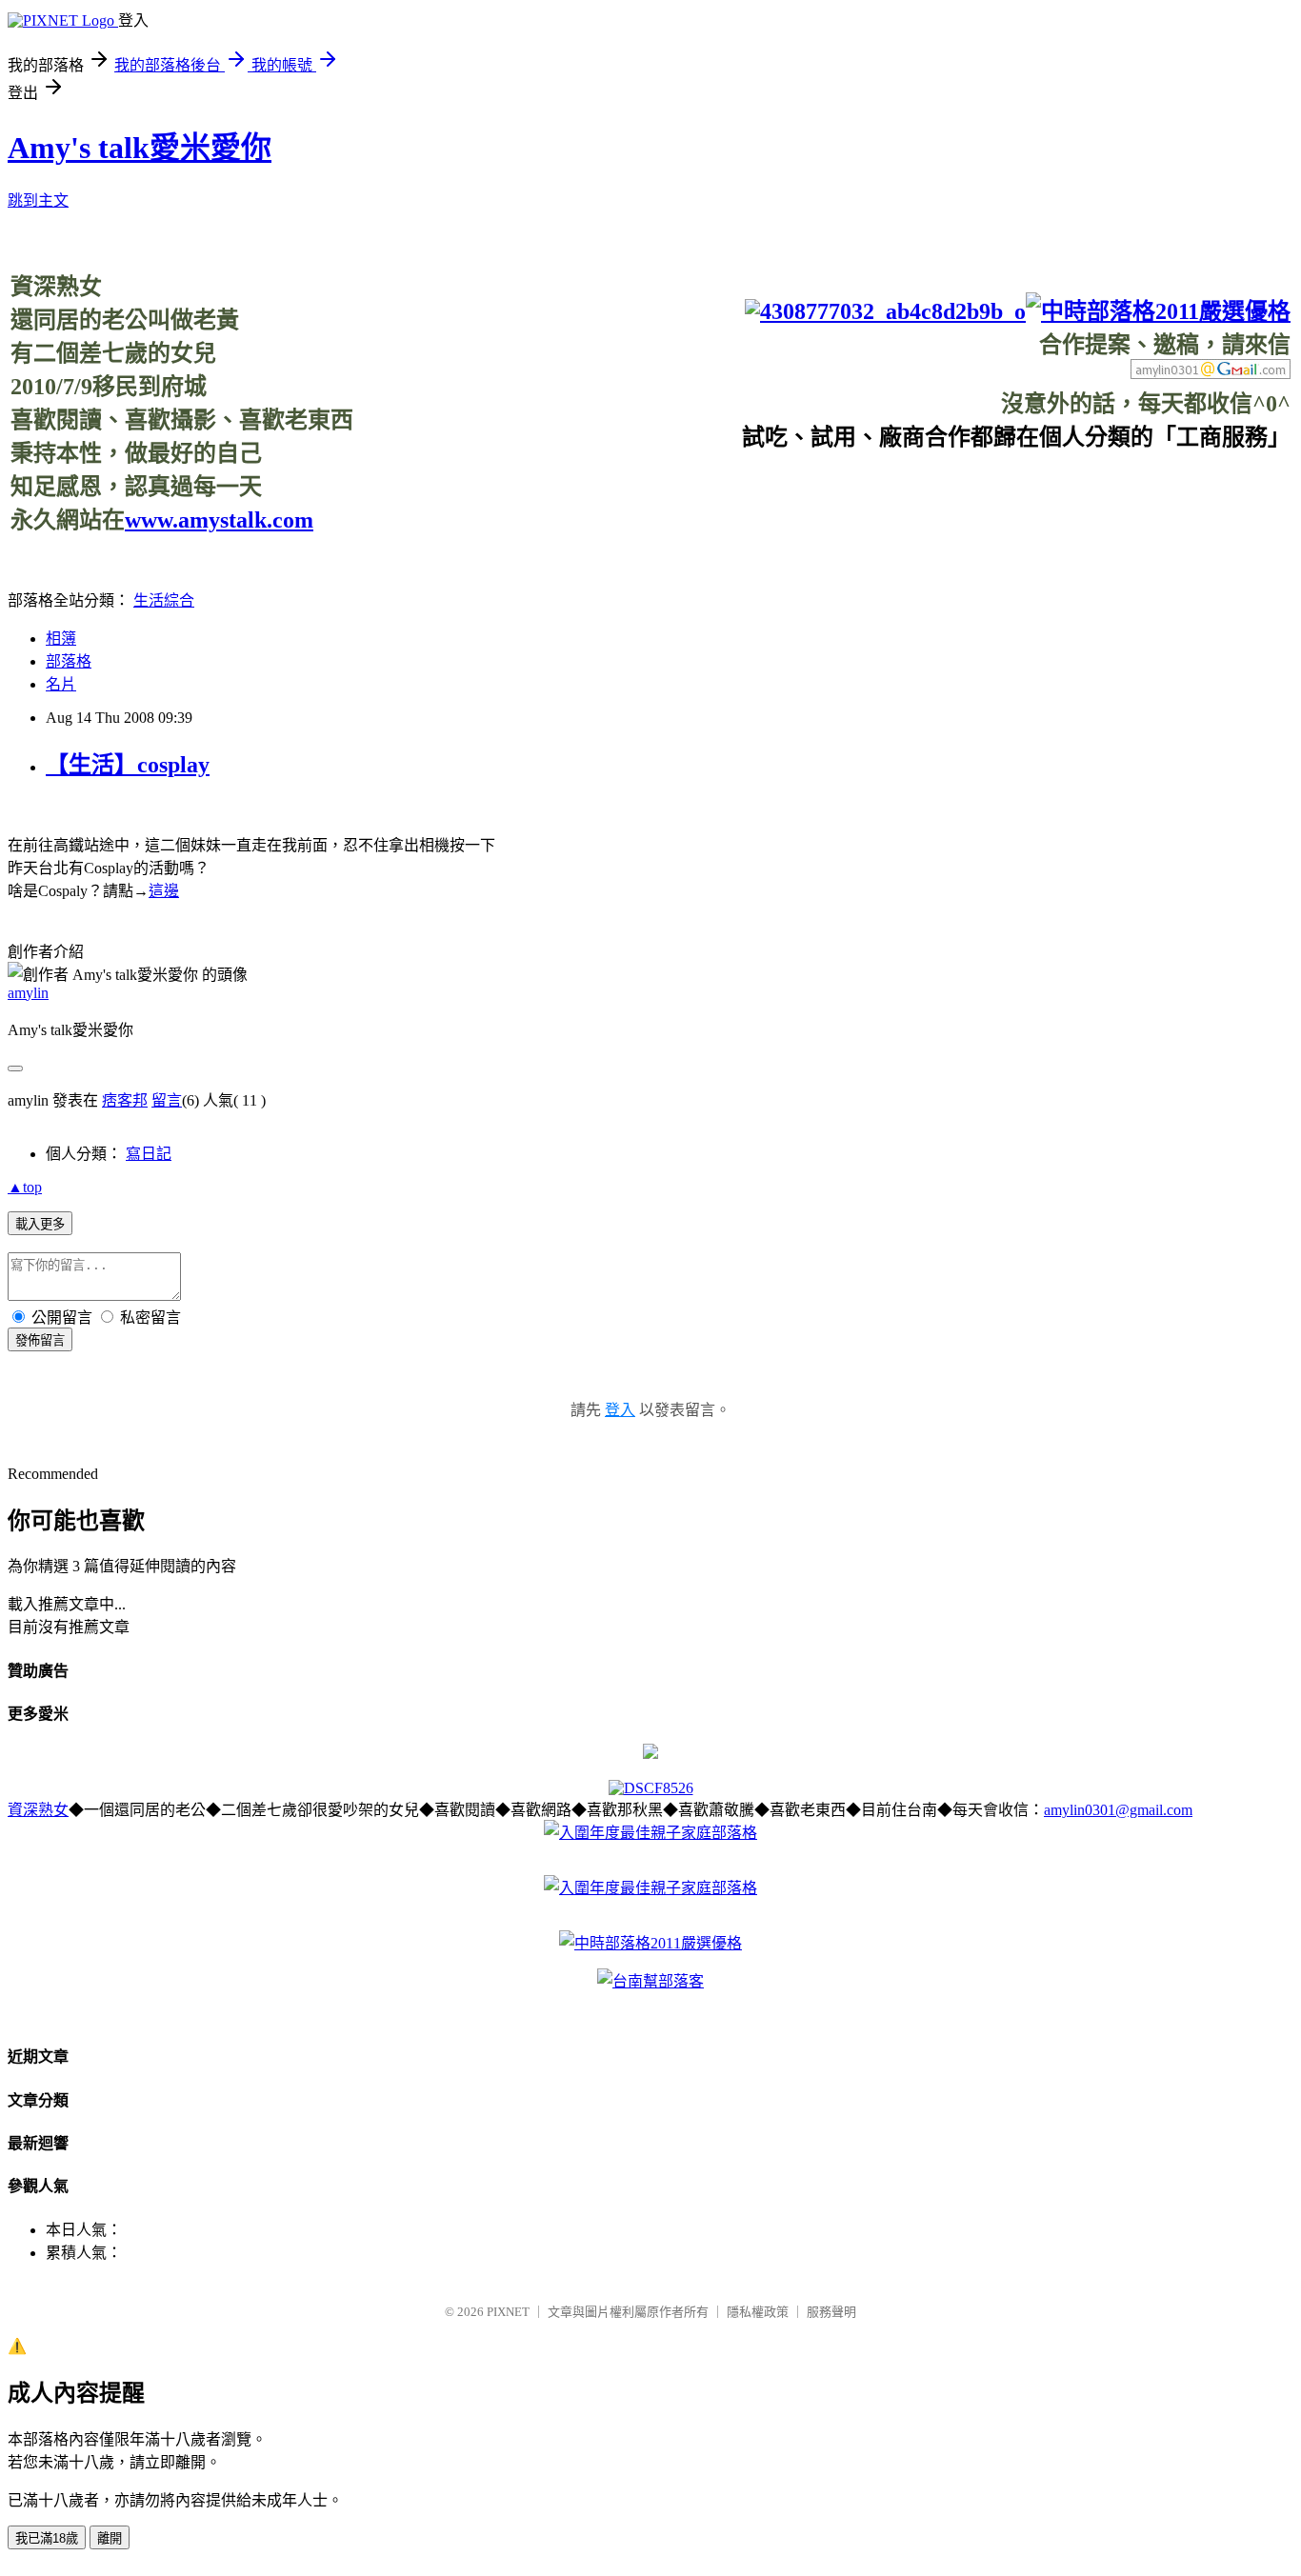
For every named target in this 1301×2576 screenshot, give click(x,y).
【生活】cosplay (128, 765)
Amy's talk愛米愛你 (140, 148)
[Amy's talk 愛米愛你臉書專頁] (885, 311)
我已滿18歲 (47, 2538)
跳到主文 (38, 200)
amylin (28, 993)
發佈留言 (40, 1340)
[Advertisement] (944, 494)
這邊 (164, 891)
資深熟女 (38, 1810)
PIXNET (508, 2312)
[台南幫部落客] (650, 1981)
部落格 (69, 661)
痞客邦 (125, 1100)
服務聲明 (831, 2312)
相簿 (61, 639)
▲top (25, 1187)
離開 (110, 2538)
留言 (167, 1100)
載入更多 (40, 1224)
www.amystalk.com (219, 520)
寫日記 (149, 1154)
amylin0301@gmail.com (1118, 1810)
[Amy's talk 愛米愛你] (650, 1754)
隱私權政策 (758, 2312)
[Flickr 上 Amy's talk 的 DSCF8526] (651, 1788)
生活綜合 (164, 600)
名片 (61, 684)
